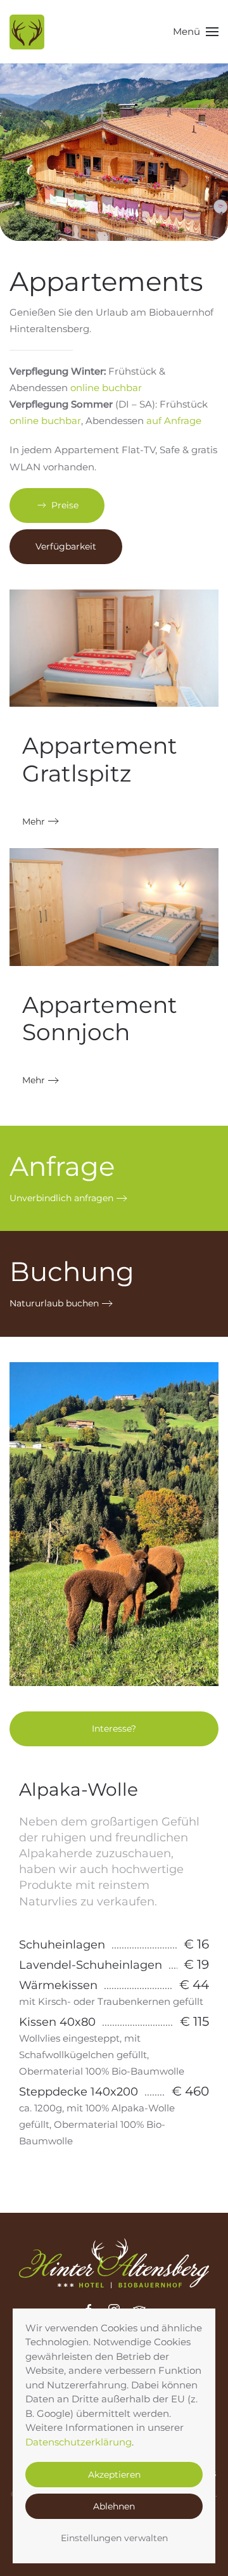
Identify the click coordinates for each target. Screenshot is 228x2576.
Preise (65, 505)
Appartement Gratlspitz (100, 759)
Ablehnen (114, 2506)
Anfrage (62, 1166)
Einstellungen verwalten (114, 2538)
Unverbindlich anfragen (61, 1198)
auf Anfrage (174, 421)
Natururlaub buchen (54, 1303)
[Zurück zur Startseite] (27, 32)
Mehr (34, 821)
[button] (196, 32)
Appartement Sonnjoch (100, 1018)
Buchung (72, 1272)
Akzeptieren (114, 2475)
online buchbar (106, 388)
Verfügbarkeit (66, 546)
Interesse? (114, 1729)
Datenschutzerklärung (79, 2442)
